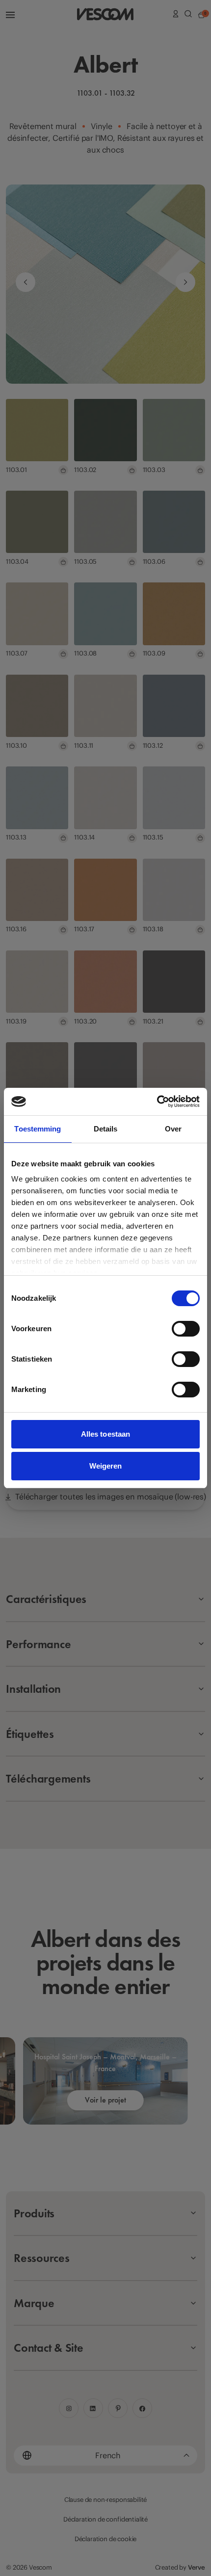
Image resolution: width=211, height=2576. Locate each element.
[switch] (186, 1329)
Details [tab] (106, 1129)
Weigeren (106, 1466)
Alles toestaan (105, 1434)
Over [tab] (173, 1129)
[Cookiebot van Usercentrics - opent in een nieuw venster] (157, 1102)
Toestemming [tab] (38, 1129)
